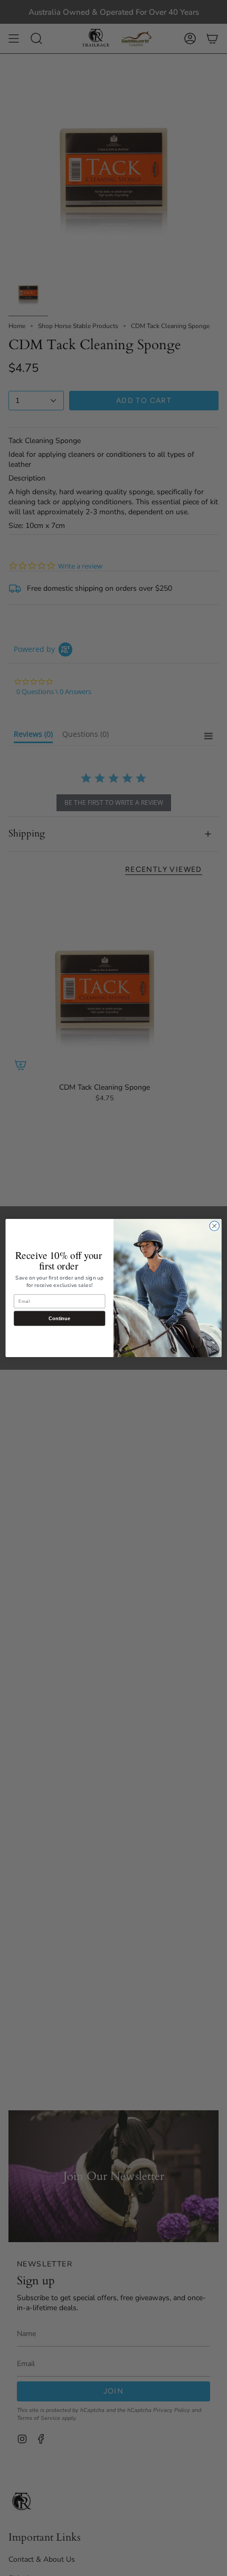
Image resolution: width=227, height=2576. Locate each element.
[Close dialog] (214, 1226)
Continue (59, 1318)
